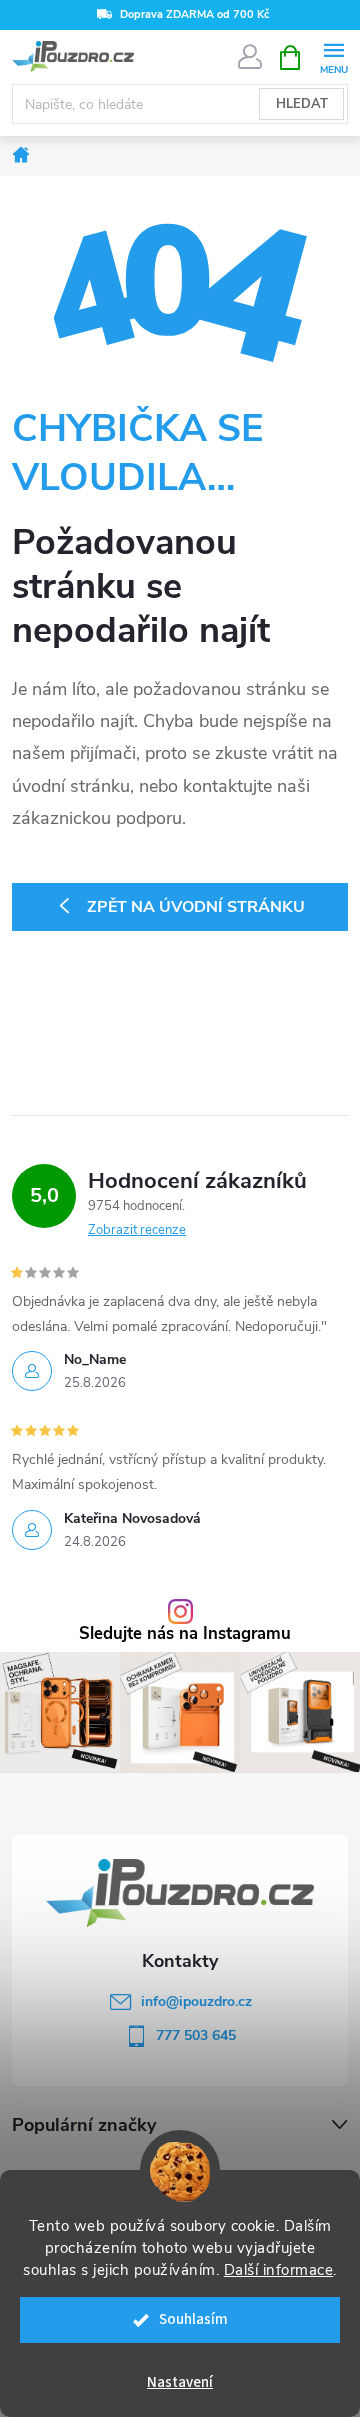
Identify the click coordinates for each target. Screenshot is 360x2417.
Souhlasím (193, 2319)
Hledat (302, 104)
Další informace (279, 2270)
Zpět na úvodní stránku (196, 907)
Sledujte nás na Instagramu (185, 1634)
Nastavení (180, 2382)
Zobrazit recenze (137, 1230)
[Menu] (333, 56)
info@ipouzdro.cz (196, 2001)
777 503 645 (196, 2035)
